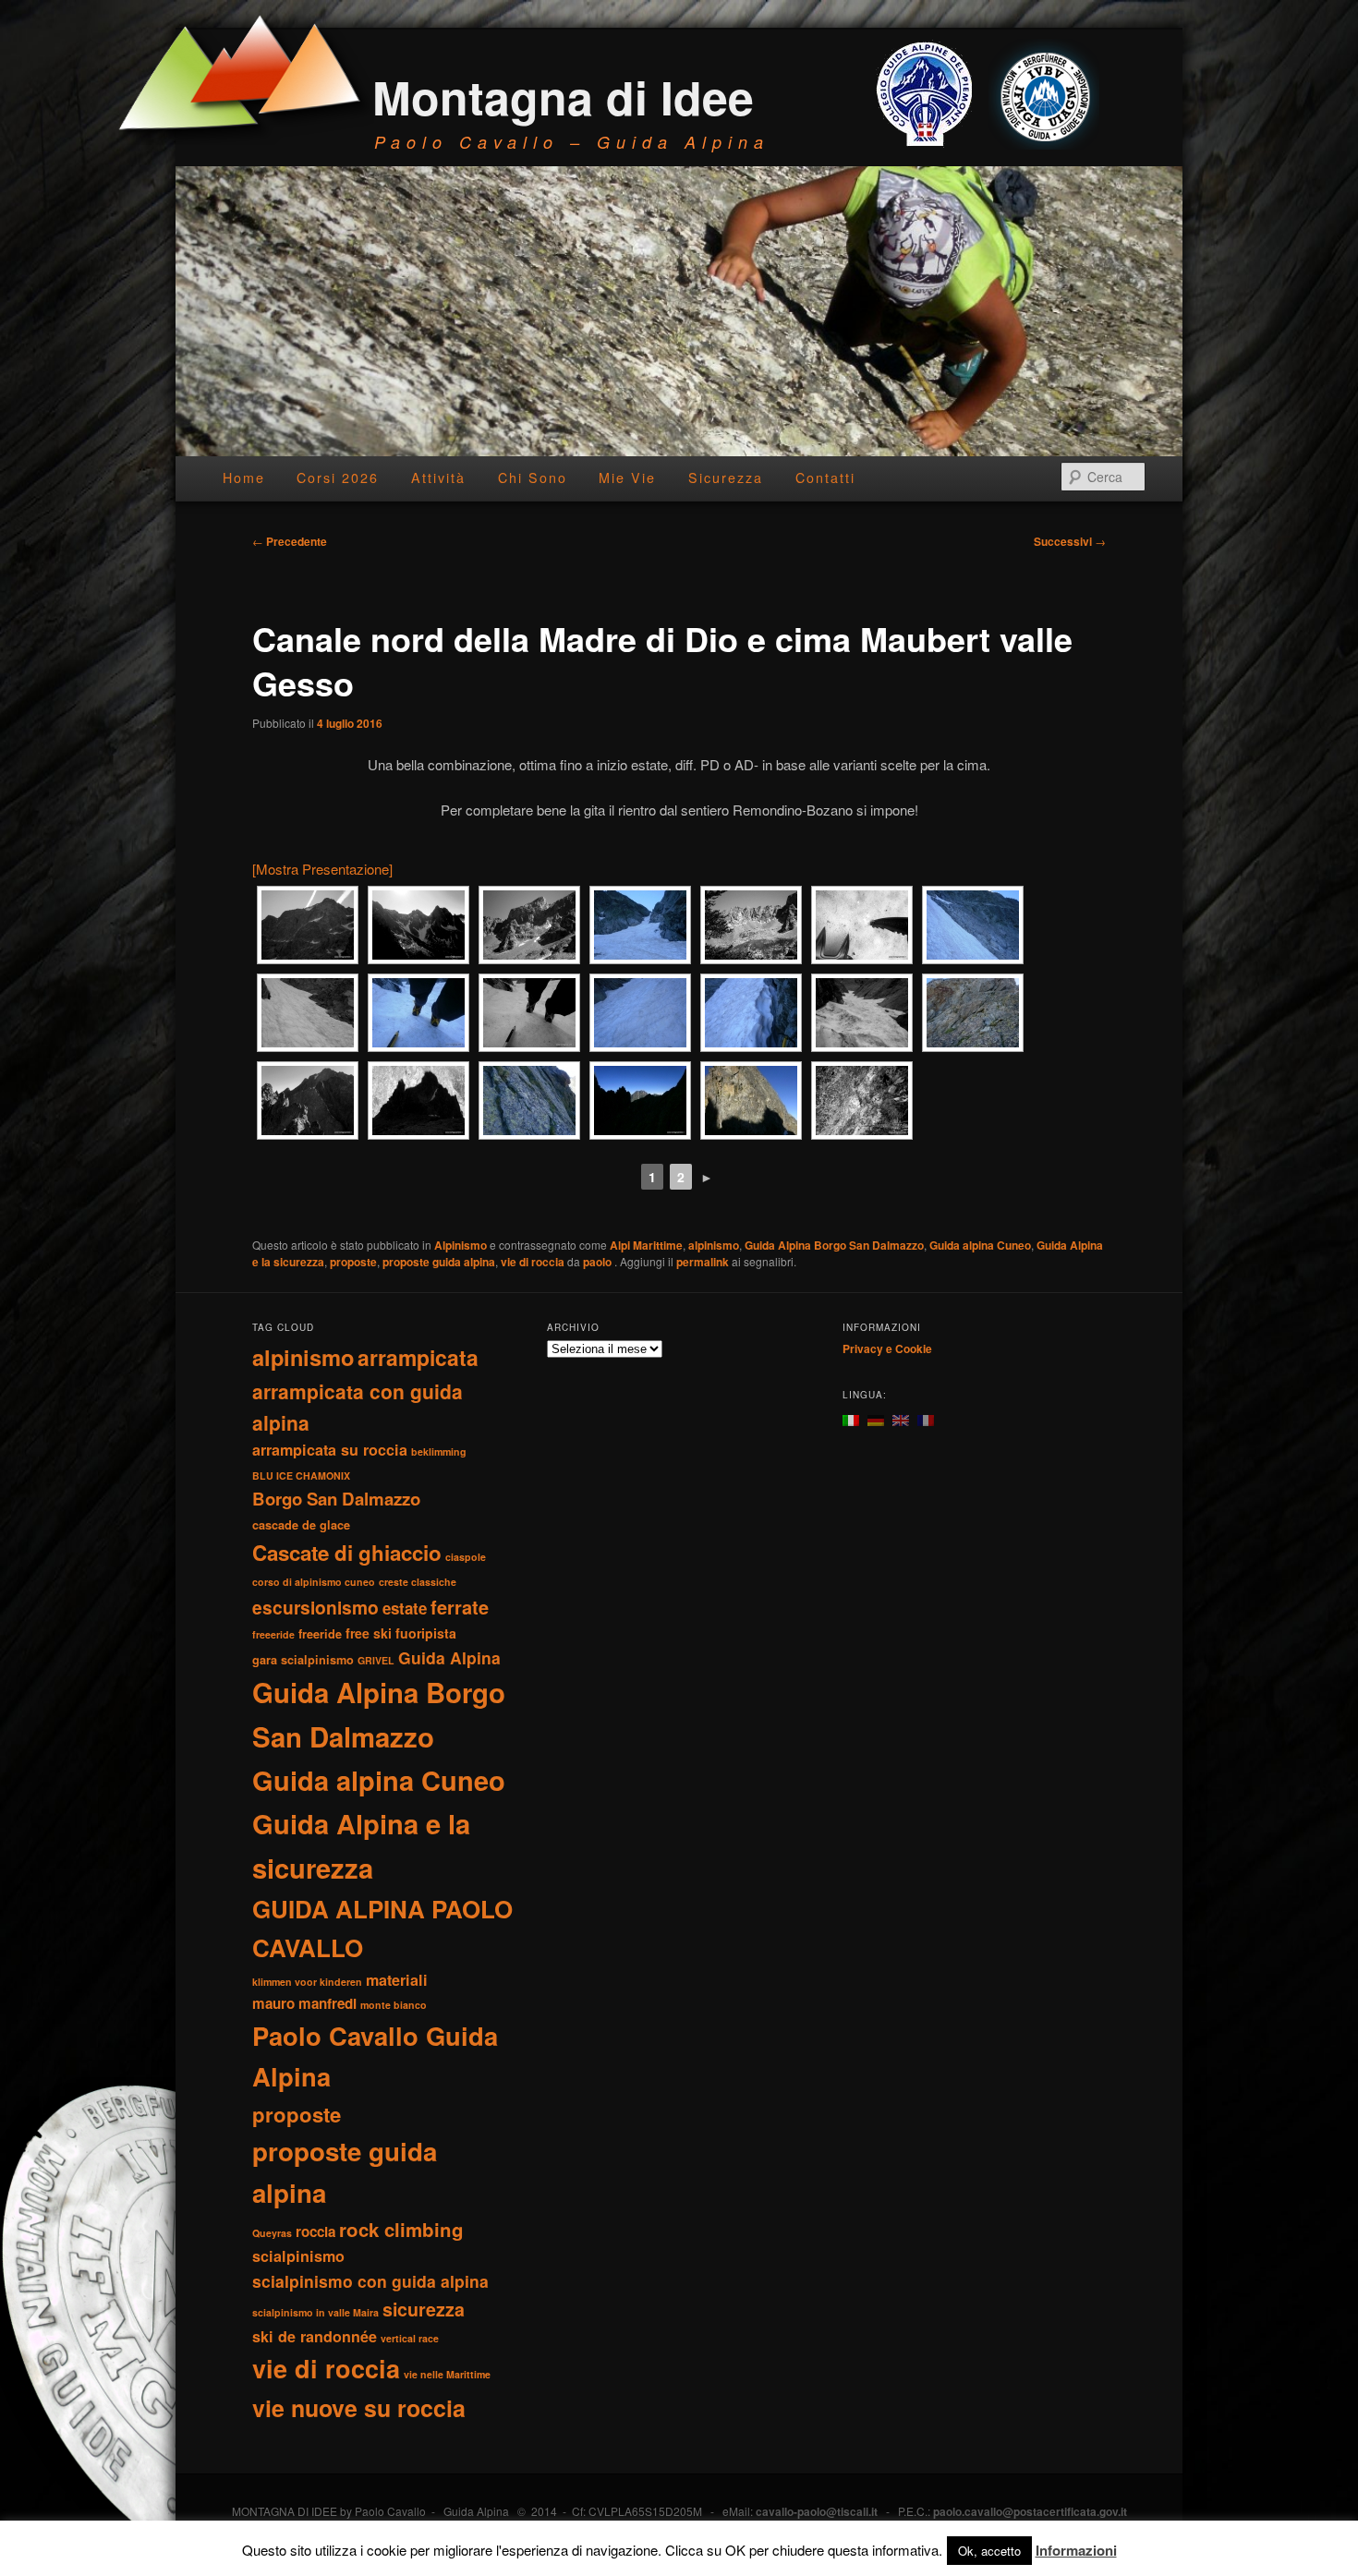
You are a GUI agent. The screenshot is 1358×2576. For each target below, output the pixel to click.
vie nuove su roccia (359, 2408)
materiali (397, 1980)
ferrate (460, 1607)
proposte (353, 1262)
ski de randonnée (315, 2336)
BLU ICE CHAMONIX (301, 1475)
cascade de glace (301, 1525)
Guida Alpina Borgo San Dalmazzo (834, 1245)
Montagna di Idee (563, 97)
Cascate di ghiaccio (347, 1553)
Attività (438, 478)
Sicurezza (726, 478)
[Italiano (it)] (851, 1418)
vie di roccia (533, 1262)
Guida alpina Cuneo (980, 1245)
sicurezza (424, 2309)
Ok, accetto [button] (989, 2551)
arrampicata (418, 1357)
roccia (315, 2231)
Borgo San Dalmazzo (336, 1499)
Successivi (1070, 541)
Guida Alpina (449, 1657)
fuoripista (426, 1633)
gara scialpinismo (303, 1660)
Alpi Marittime (646, 1245)
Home (244, 478)
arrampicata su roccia (330, 1450)
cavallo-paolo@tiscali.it (817, 2511)
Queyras (272, 2233)
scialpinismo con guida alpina (370, 2281)
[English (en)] (901, 1418)
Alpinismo (461, 1245)
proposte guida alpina (439, 1262)
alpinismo (714, 1245)
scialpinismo (298, 2256)
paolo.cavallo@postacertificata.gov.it (1030, 2511)
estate (405, 1608)
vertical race (410, 2338)
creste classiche (418, 1582)
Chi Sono (533, 478)
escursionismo (315, 1607)
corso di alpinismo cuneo (314, 1582)
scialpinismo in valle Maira (315, 2312)
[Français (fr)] (926, 1418)
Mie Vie (627, 478)
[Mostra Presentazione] (322, 869)
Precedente (290, 541)
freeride (320, 1634)
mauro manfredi (304, 2003)
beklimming (439, 1451)
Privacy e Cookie (887, 1348)
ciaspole (466, 1557)
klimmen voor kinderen (307, 1982)
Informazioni (1076, 2550)
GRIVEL (376, 1660)
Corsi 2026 (338, 478)
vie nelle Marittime (447, 2374)
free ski (369, 1633)
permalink (703, 1262)
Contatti (825, 478)
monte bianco (394, 2005)
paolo (599, 1262)
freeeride (273, 1634)
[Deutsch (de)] (876, 1418)
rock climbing (401, 2229)
